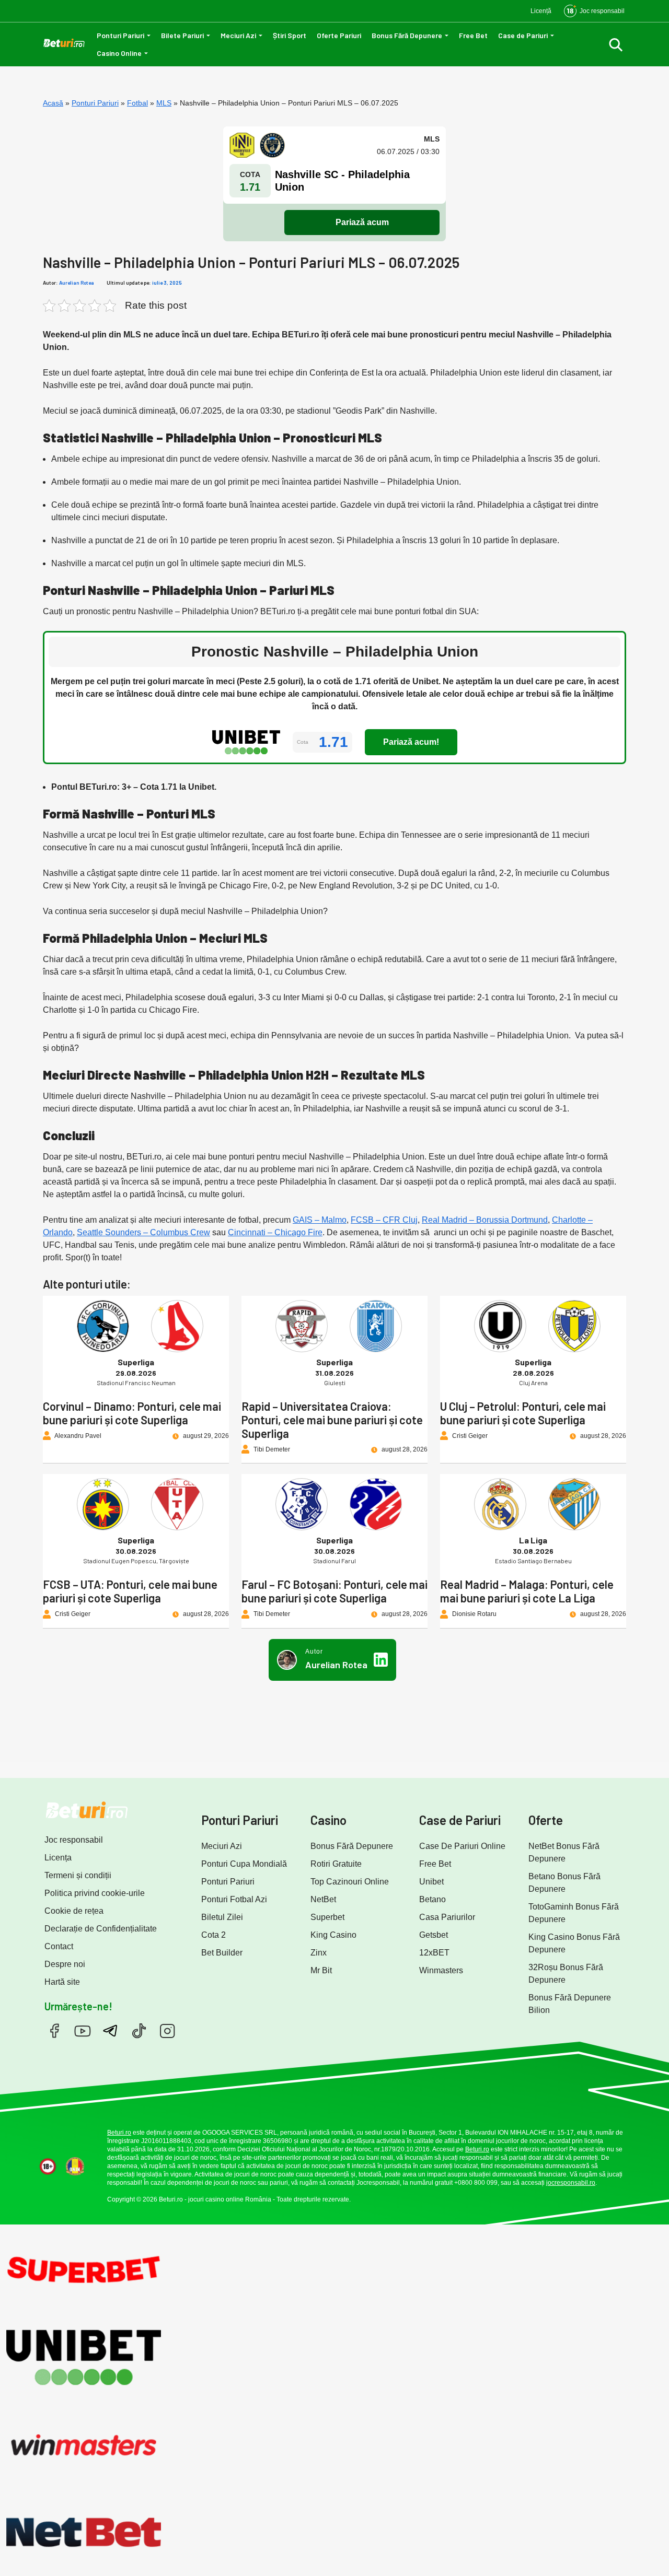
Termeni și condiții (78, 1875)
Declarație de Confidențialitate (101, 1929)
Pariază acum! (411, 742)
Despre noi (65, 1964)
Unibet (431, 1882)
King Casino (333, 1935)
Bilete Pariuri (182, 35)
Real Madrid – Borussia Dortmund (485, 1220)
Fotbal (137, 103)
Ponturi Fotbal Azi (234, 1899)
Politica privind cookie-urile (95, 1893)
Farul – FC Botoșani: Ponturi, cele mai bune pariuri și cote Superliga (334, 1591)
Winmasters (441, 1970)
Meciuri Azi (238, 35)
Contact (59, 1946)
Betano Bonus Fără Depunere (564, 1883)
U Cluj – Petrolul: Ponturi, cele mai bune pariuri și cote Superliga (523, 1413)
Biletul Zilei (222, 1917)
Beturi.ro (119, 2133)
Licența (58, 1858)
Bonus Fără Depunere (407, 35)
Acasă (53, 103)
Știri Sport (290, 35)
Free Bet (473, 35)
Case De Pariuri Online (462, 1846)
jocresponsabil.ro (571, 2183)
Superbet (327, 1917)
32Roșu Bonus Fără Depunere (566, 1974)
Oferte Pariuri (339, 35)
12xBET (434, 1953)
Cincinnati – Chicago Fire (275, 1232)
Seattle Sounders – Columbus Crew (143, 1232)
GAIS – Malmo (320, 1220)
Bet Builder (222, 1953)
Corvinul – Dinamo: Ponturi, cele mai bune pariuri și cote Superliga (132, 1413)
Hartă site (62, 1982)
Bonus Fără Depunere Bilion (570, 2004)
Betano (432, 1899)
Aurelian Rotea (77, 283)
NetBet (323, 1899)
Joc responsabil (74, 1840)
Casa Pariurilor (447, 1917)
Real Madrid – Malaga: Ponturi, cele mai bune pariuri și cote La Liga (527, 1591)
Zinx (319, 1953)
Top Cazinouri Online (350, 1882)
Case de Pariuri (523, 35)
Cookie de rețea (74, 1911)
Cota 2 (214, 1935)
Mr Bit (321, 1970)
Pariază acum (362, 222)
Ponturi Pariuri (120, 35)
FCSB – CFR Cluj (384, 1220)
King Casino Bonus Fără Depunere (574, 1943)
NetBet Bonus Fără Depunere (564, 1852)
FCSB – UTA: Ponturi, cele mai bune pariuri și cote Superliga (130, 1591)
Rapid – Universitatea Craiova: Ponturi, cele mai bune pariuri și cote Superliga (332, 1420)
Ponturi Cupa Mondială (244, 1864)
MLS (164, 103)
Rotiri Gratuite (336, 1864)
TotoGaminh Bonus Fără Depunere (574, 1913)
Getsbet (434, 1935)
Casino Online (119, 53)
